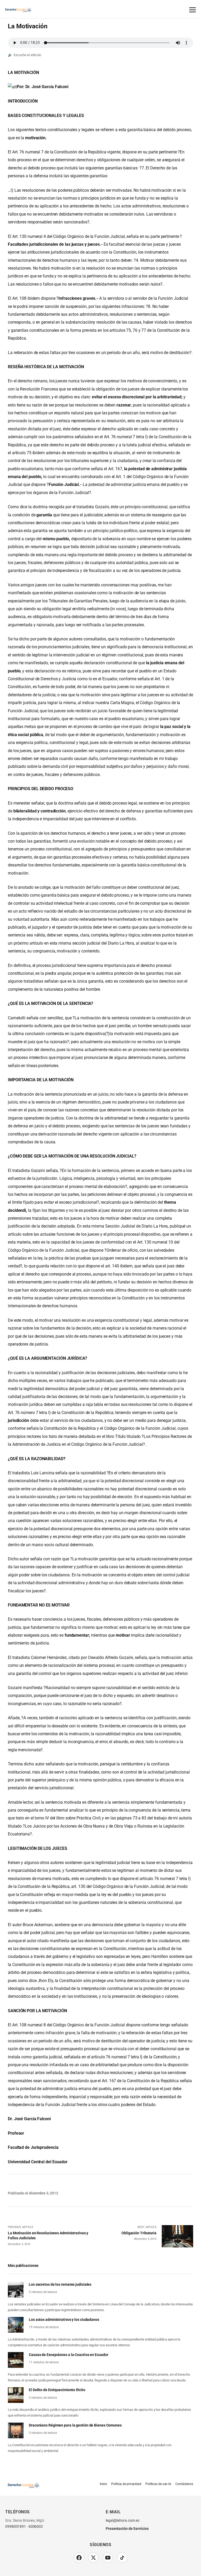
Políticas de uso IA (158, 2484)
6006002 (36, 2527)
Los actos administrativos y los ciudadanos (64, 2319)
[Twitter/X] (93, 2558)
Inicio (103, 2484)
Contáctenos (184, 2484)
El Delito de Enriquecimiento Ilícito (57, 2390)
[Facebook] (79, 2558)
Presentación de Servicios (127, 2529)
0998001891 (16, 2527)
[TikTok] (122, 2558)
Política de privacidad (126, 2484)
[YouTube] (108, 2558)
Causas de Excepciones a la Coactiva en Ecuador (68, 2355)
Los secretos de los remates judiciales (60, 2284)
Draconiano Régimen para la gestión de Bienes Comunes (75, 2425)
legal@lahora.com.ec (123, 2521)
